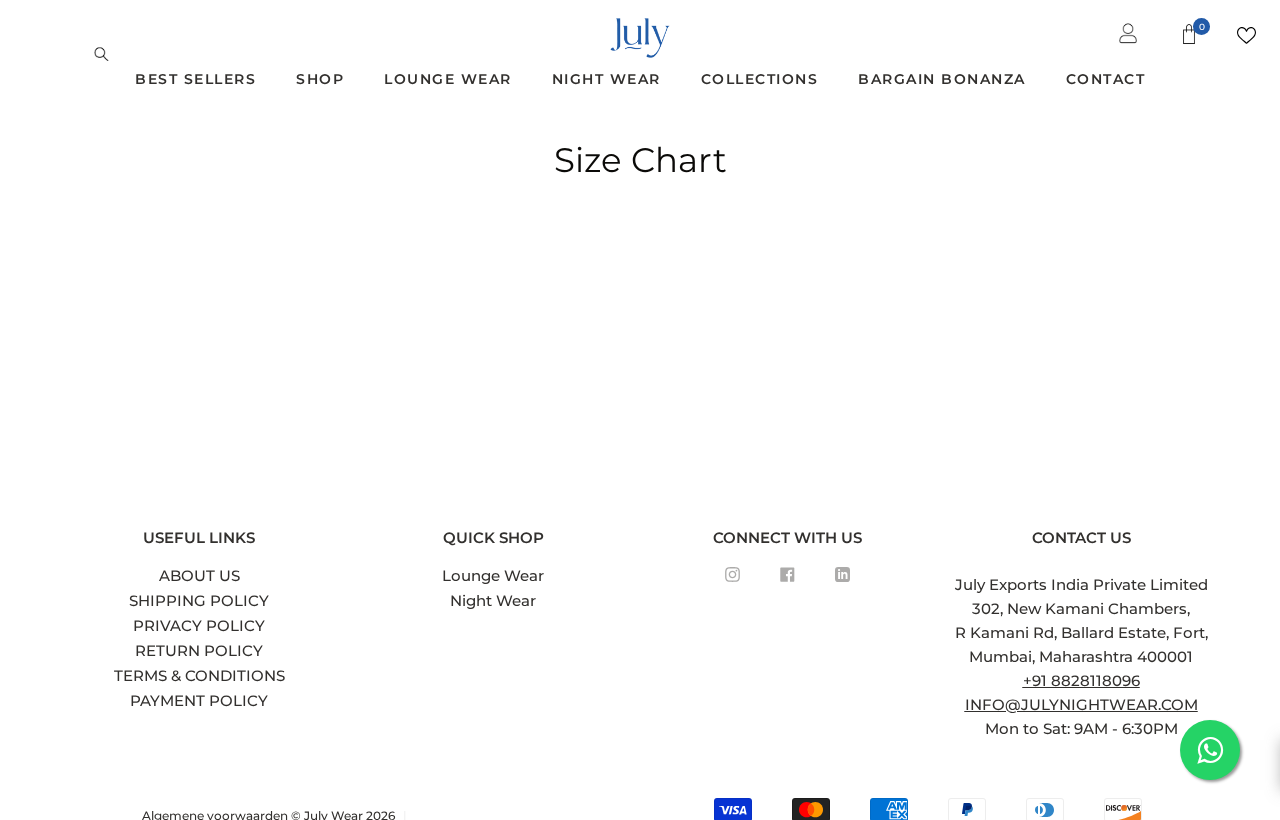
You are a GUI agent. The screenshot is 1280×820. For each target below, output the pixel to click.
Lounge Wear (493, 575)
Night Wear (493, 600)
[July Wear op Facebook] (787, 574)
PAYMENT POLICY (199, 700)
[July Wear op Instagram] (732, 574)
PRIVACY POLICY (199, 625)
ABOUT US (199, 575)
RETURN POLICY (199, 650)
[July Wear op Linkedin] (842, 574)
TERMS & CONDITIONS (199, 675)
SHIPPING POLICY (199, 600)
